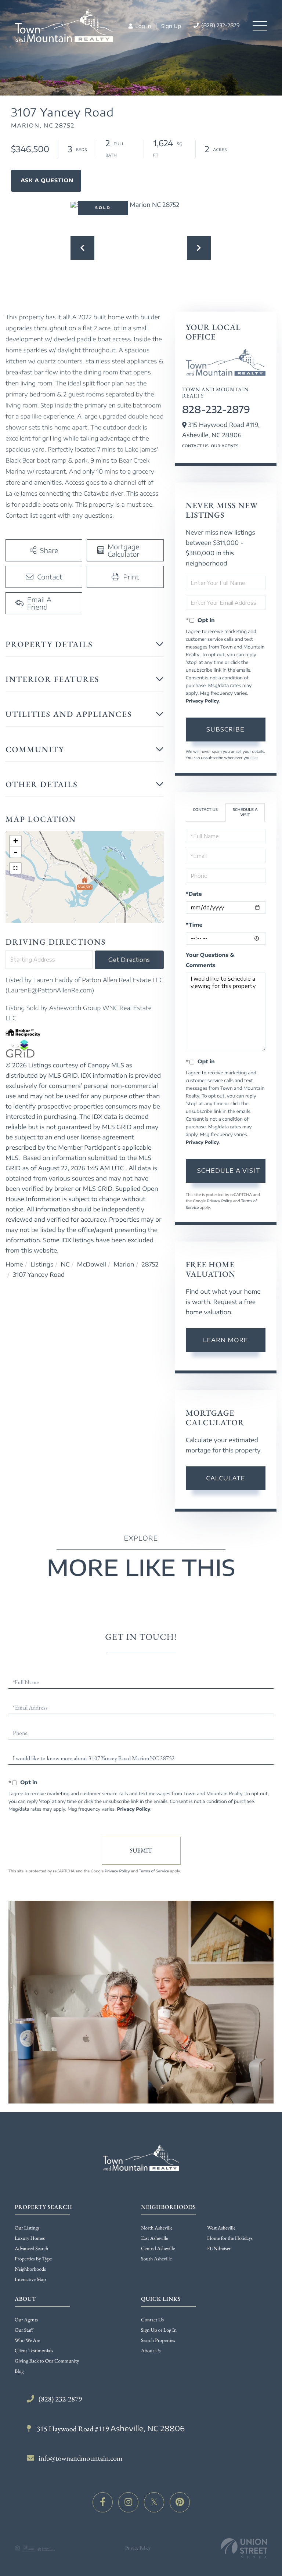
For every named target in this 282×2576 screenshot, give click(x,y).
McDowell (92, 1264)
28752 (150, 1264)
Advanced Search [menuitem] (31, 2249)
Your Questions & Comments (210, 960)
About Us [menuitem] (151, 2351)
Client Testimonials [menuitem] (34, 2351)
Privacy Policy (203, 701)
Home (14, 1264)
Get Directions (129, 960)
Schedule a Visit (245, 812)
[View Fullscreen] (15, 868)
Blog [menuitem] (19, 2371)
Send (141, 1851)
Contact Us (196, 446)
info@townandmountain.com (81, 2458)
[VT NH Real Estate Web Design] (244, 2548)
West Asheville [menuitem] (221, 2228)
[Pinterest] (180, 2502)
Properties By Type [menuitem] (33, 2259)
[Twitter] (154, 2502)
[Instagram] (128, 2502)
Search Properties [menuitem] (158, 2340)
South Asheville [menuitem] (156, 2259)
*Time (194, 925)
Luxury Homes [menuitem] (30, 2238)
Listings (42, 1264)
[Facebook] (103, 2502)
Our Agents (225, 446)
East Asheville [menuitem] (154, 2238)
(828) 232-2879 (220, 26)
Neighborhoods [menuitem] (30, 2269)
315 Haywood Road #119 (110, 2429)
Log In (142, 26)
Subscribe (225, 729)
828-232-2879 (216, 409)
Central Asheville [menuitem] (158, 2249)
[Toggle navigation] (260, 26)
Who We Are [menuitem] (27, 2340)
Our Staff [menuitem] (24, 2330)
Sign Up (171, 26)
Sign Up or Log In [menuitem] (159, 2330)
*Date (194, 894)
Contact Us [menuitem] (152, 2320)
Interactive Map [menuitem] (30, 2279)
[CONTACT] (46, 181)
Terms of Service (154, 1871)
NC (65, 1264)
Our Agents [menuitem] (26, 2320)
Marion (124, 1264)
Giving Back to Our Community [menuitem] (47, 2361)
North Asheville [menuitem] (157, 2228)
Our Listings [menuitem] (27, 2228)
